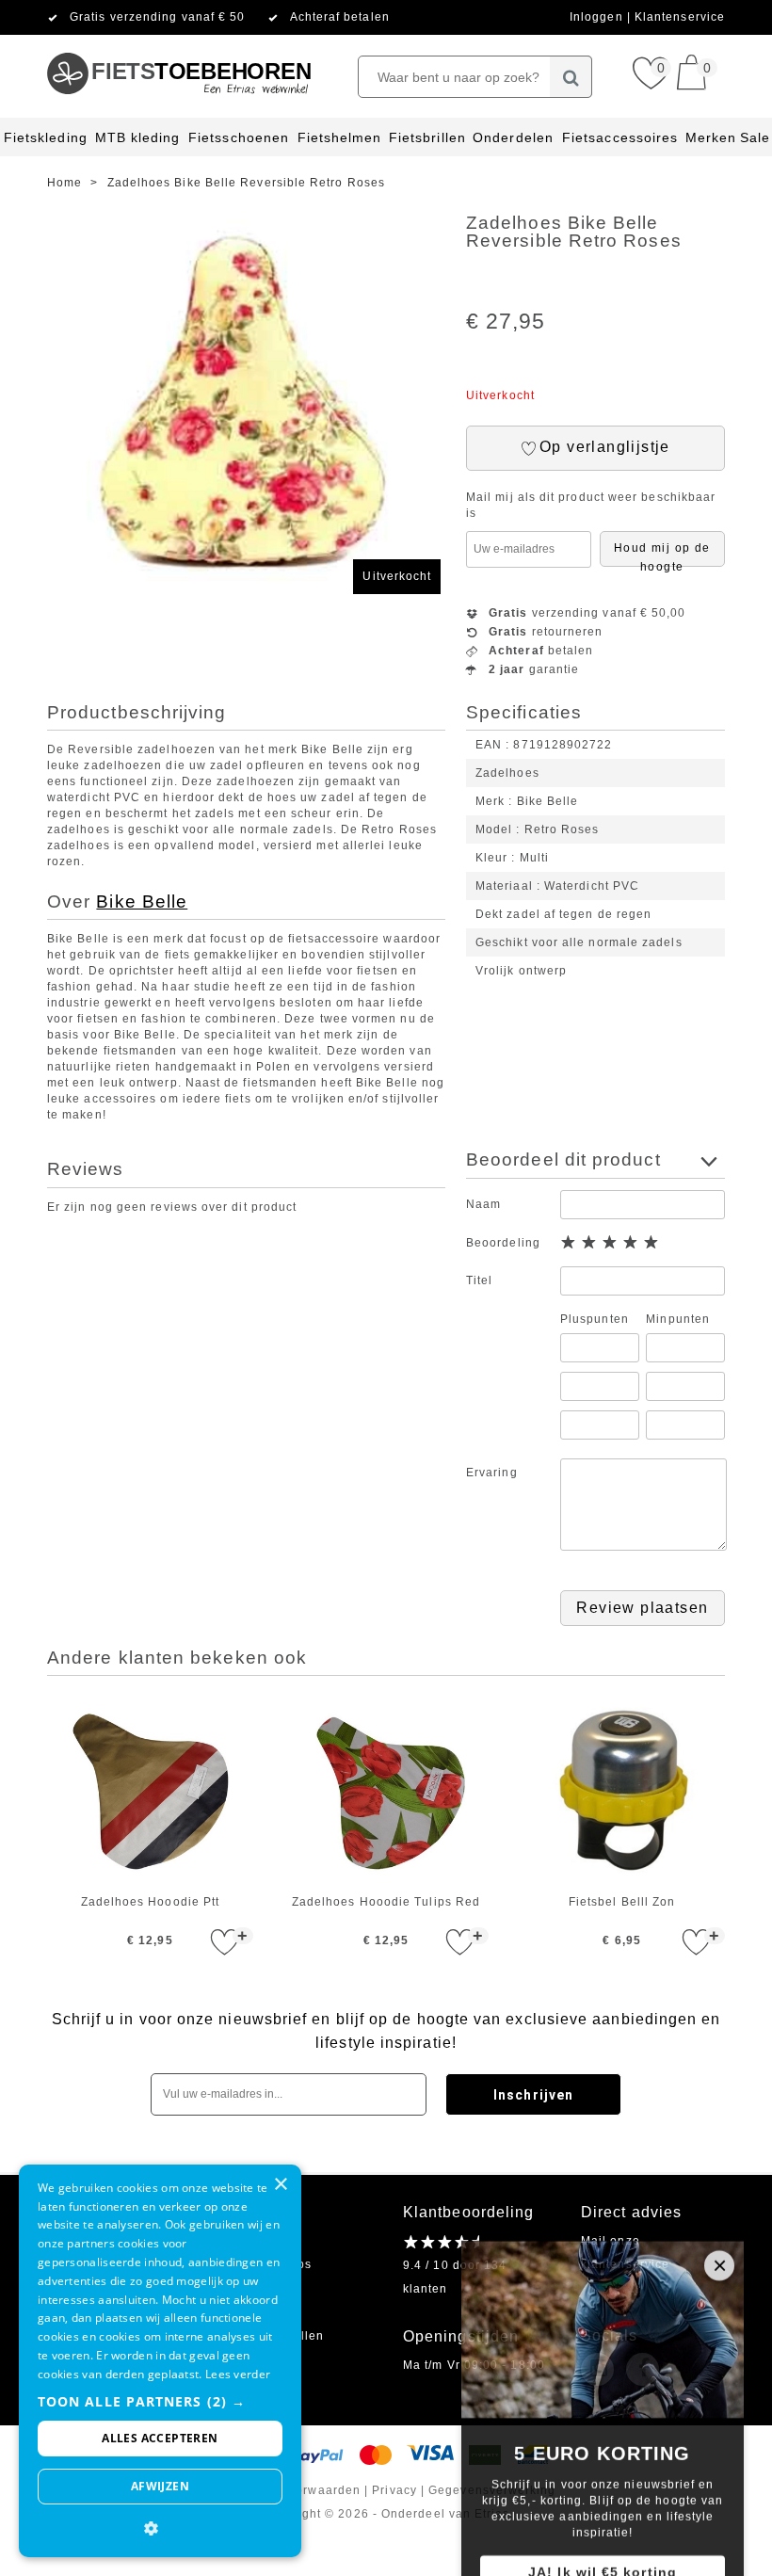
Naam (483, 1204)
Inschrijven (533, 2095)
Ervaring (492, 1473)
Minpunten (678, 1319)
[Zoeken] (571, 77)
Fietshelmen (340, 137)
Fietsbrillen (427, 137)
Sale (755, 137)
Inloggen (598, 17)
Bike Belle (142, 902)
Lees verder (238, 2374)
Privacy (394, 2490)
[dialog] (160, 2361)
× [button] (280, 2185)
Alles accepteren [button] (160, 2438)
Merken (711, 137)
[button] (160, 2401)
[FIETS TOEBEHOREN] (178, 42)
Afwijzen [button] (160, 2486)
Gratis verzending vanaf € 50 (157, 17)
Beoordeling (503, 1243)
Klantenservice (680, 17)
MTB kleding (138, 137)
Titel (479, 1280)
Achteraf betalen (340, 17)
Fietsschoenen (239, 137)
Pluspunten (595, 1319)
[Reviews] (441, 2242)
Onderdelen (513, 137)
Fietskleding (46, 137)
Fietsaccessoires (620, 137)
